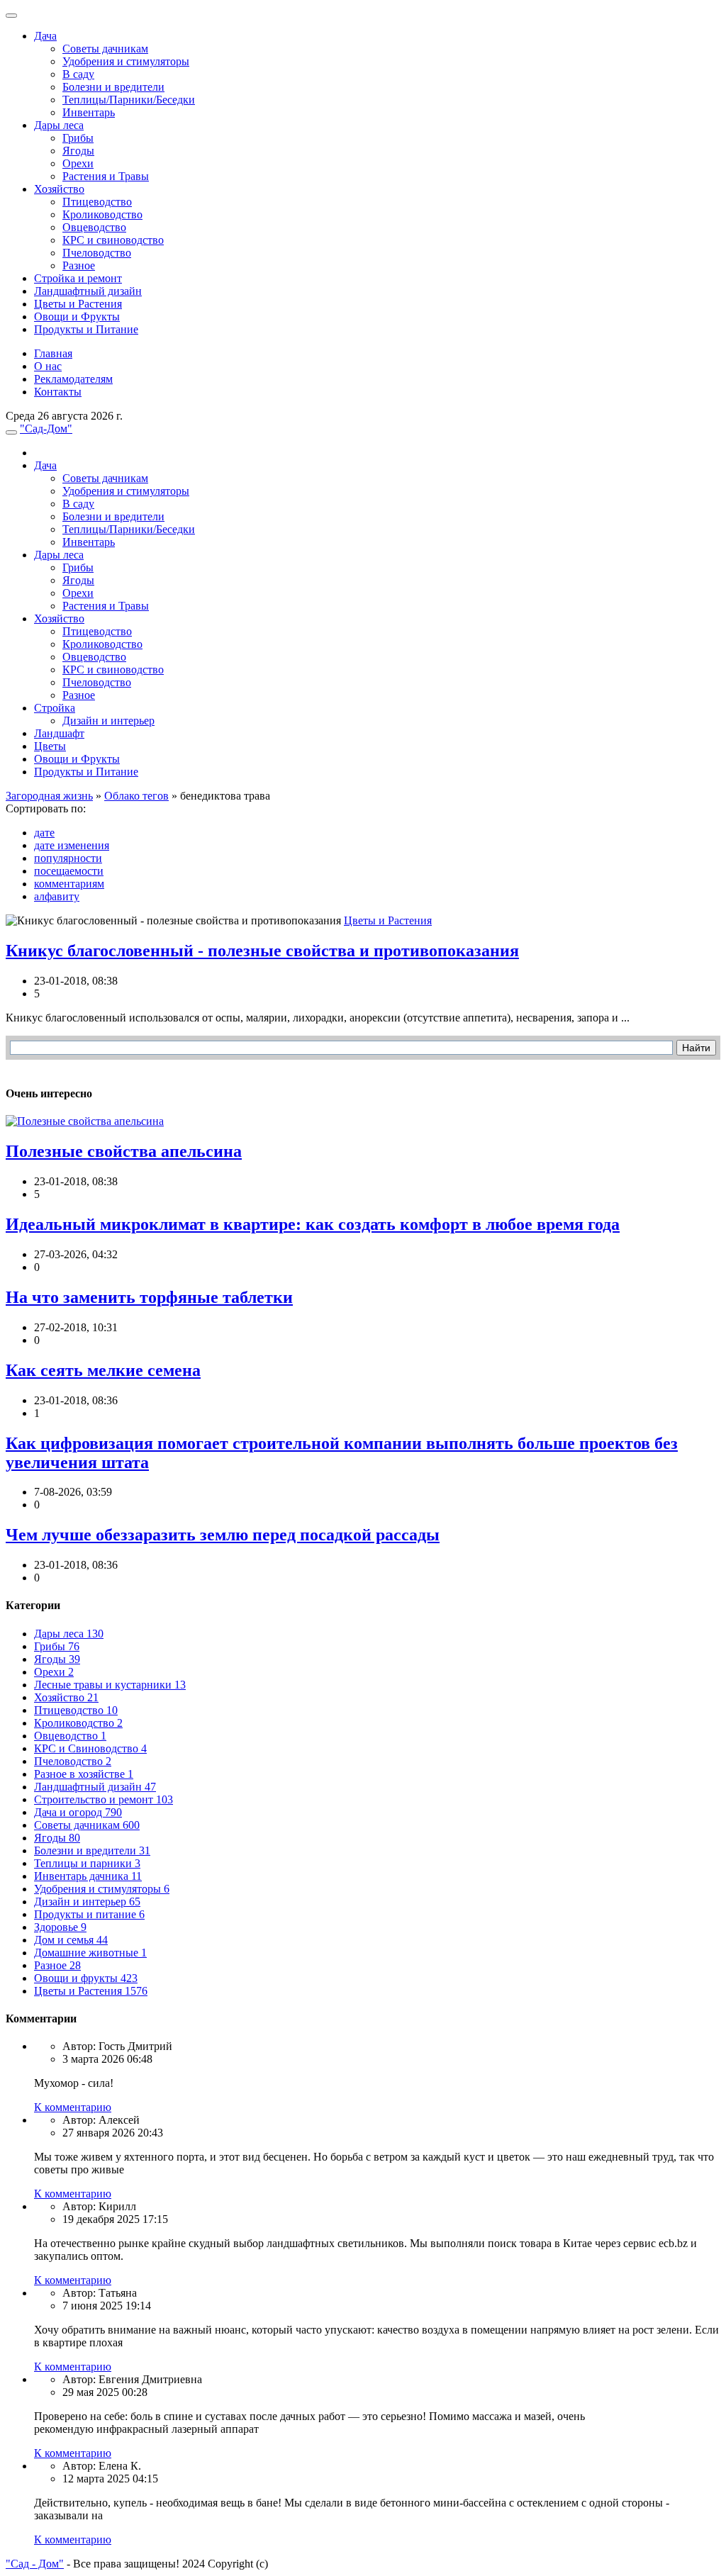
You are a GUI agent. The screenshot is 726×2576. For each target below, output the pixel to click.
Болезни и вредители (113, 87)
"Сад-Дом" (46, 429)
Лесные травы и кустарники (110, 1685)
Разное (79, 265)
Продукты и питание (89, 1914)
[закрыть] (11, 16)
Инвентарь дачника (88, 1876)
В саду (78, 74)
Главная (53, 353)
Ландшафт (59, 733)
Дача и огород (78, 1812)
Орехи (78, 163)
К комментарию (73, 2107)
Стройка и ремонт (78, 278)
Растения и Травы (106, 176)
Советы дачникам (105, 49)
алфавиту (57, 896)
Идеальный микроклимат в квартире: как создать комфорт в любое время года (313, 1224)
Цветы (50, 746)
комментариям (69, 884)
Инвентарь (89, 112)
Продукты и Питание (86, 329)
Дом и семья (71, 1940)
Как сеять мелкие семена (103, 1370)
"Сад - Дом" (35, 2564)
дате (44, 833)
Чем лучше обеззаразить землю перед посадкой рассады (223, 1535)
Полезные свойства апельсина (124, 1151)
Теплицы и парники (87, 1863)
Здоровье (60, 1927)
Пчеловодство (97, 253)
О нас (48, 366)
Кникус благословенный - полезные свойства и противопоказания (262, 951)
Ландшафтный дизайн (88, 291)
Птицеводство (97, 202)
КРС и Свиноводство (90, 1748)
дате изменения (72, 845)
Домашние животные (90, 1953)
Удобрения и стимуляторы (126, 61)
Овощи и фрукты (86, 1978)
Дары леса (59, 125)
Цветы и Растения (78, 304)
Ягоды (78, 151)
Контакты (58, 392)
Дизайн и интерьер (108, 721)
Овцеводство (94, 227)
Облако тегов (136, 796)
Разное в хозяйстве (84, 1774)
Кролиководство (102, 214)
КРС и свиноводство (113, 240)
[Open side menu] (11, 432)
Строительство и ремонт (104, 1799)
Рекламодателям (73, 379)
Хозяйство (59, 189)
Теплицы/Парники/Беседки (129, 100)
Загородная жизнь (49, 796)
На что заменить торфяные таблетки (149, 1297)
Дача (45, 36)
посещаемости (69, 871)
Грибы (78, 138)
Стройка (55, 708)
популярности (68, 858)
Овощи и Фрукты (77, 317)
